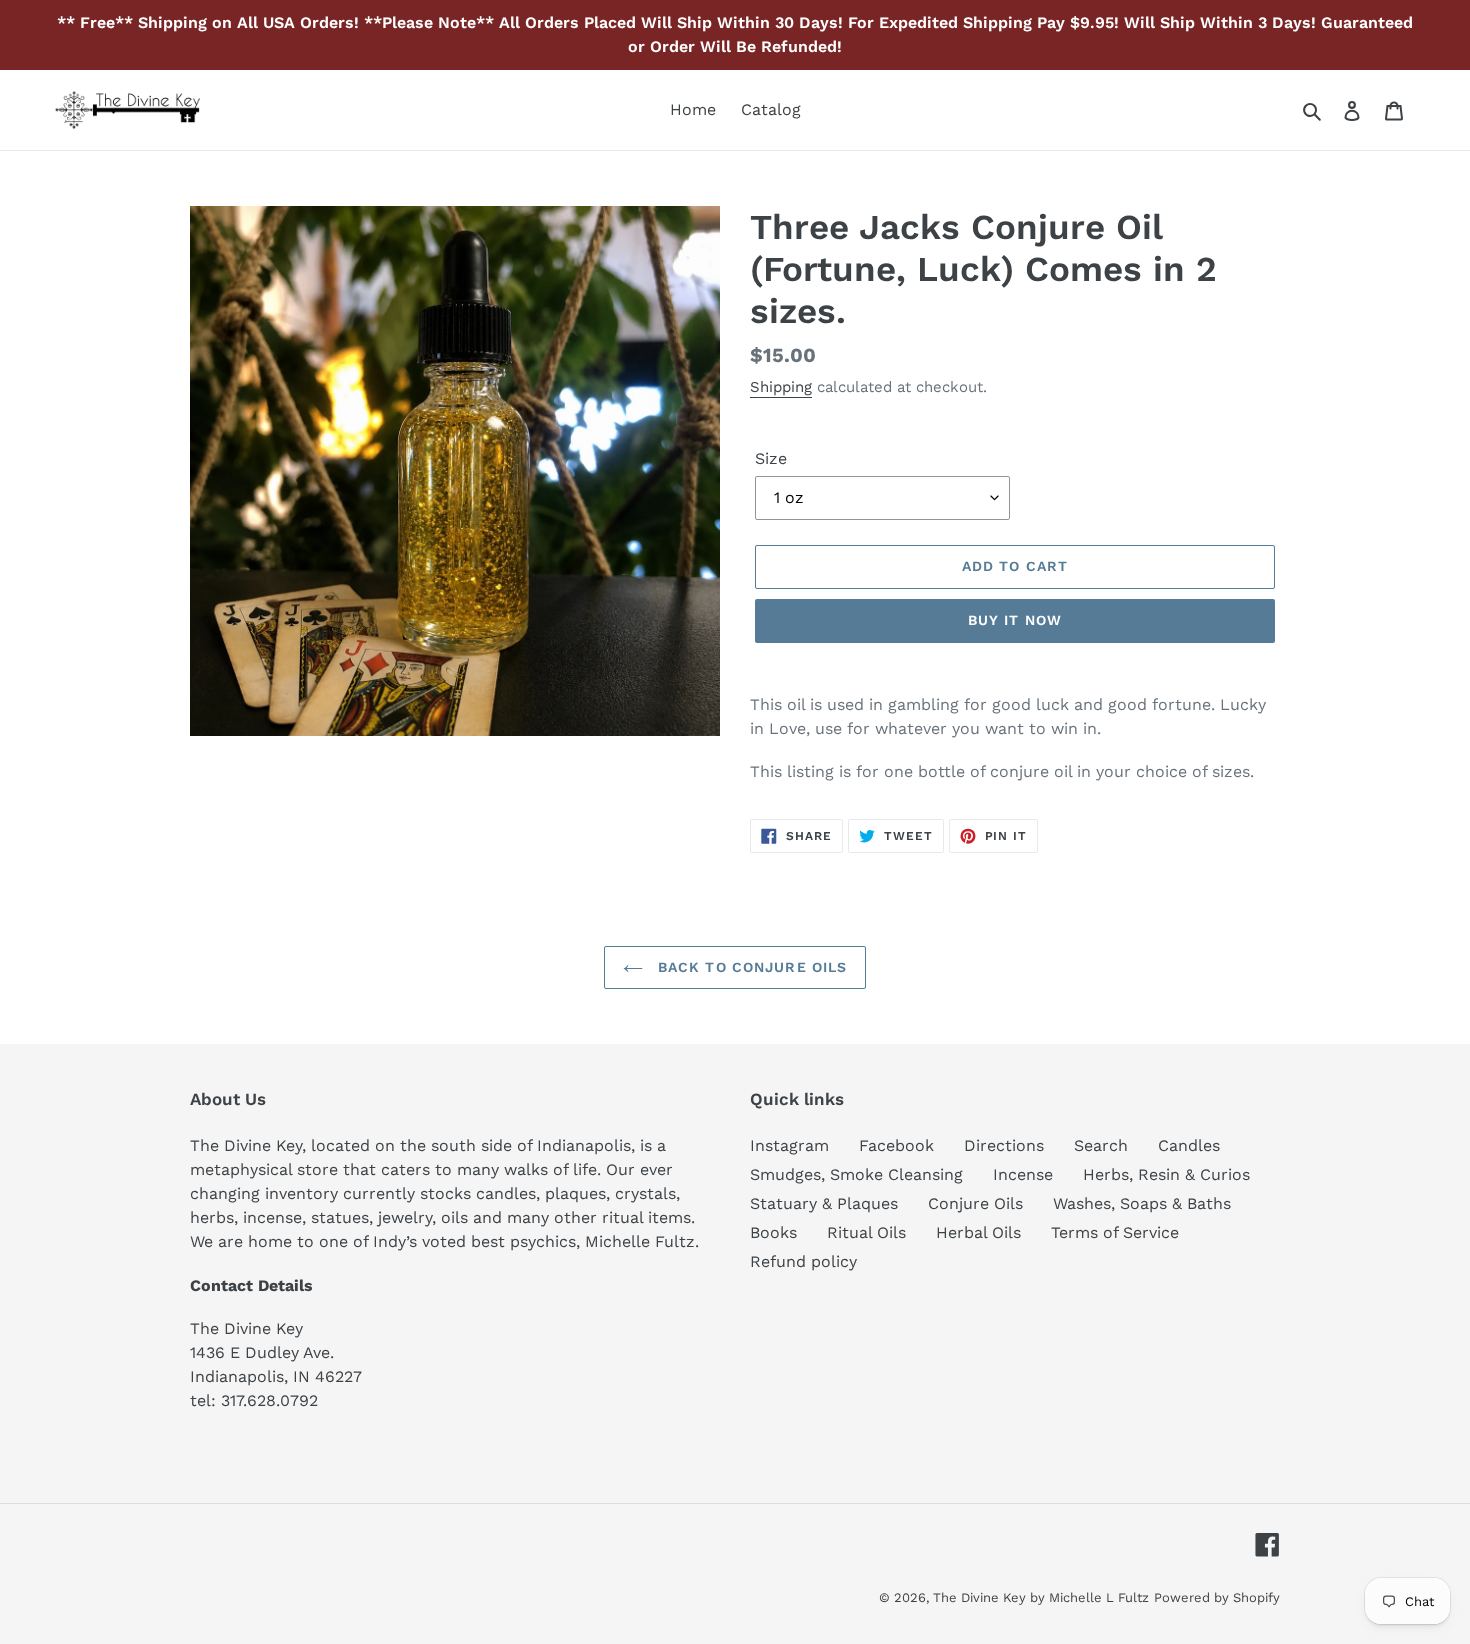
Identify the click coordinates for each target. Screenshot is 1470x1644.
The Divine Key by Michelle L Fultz (1041, 1597)
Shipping (781, 387)
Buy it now (1015, 620)
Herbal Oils (978, 1232)
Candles (1189, 1145)
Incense (1023, 1174)
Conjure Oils (975, 1203)
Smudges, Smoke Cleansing (856, 1174)
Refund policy (803, 1261)
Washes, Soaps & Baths (1142, 1203)
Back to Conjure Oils (750, 967)
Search (1101, 1145)
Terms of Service (1115, 1232)
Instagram (789, 1145)
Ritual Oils (866, 1232)
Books (773, 1232)
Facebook (896, 1145)
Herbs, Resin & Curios (1166, 1174)
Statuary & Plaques (824, 1203)
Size (771, 458)
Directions (1004, 1145)
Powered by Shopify (1217, 1597)
